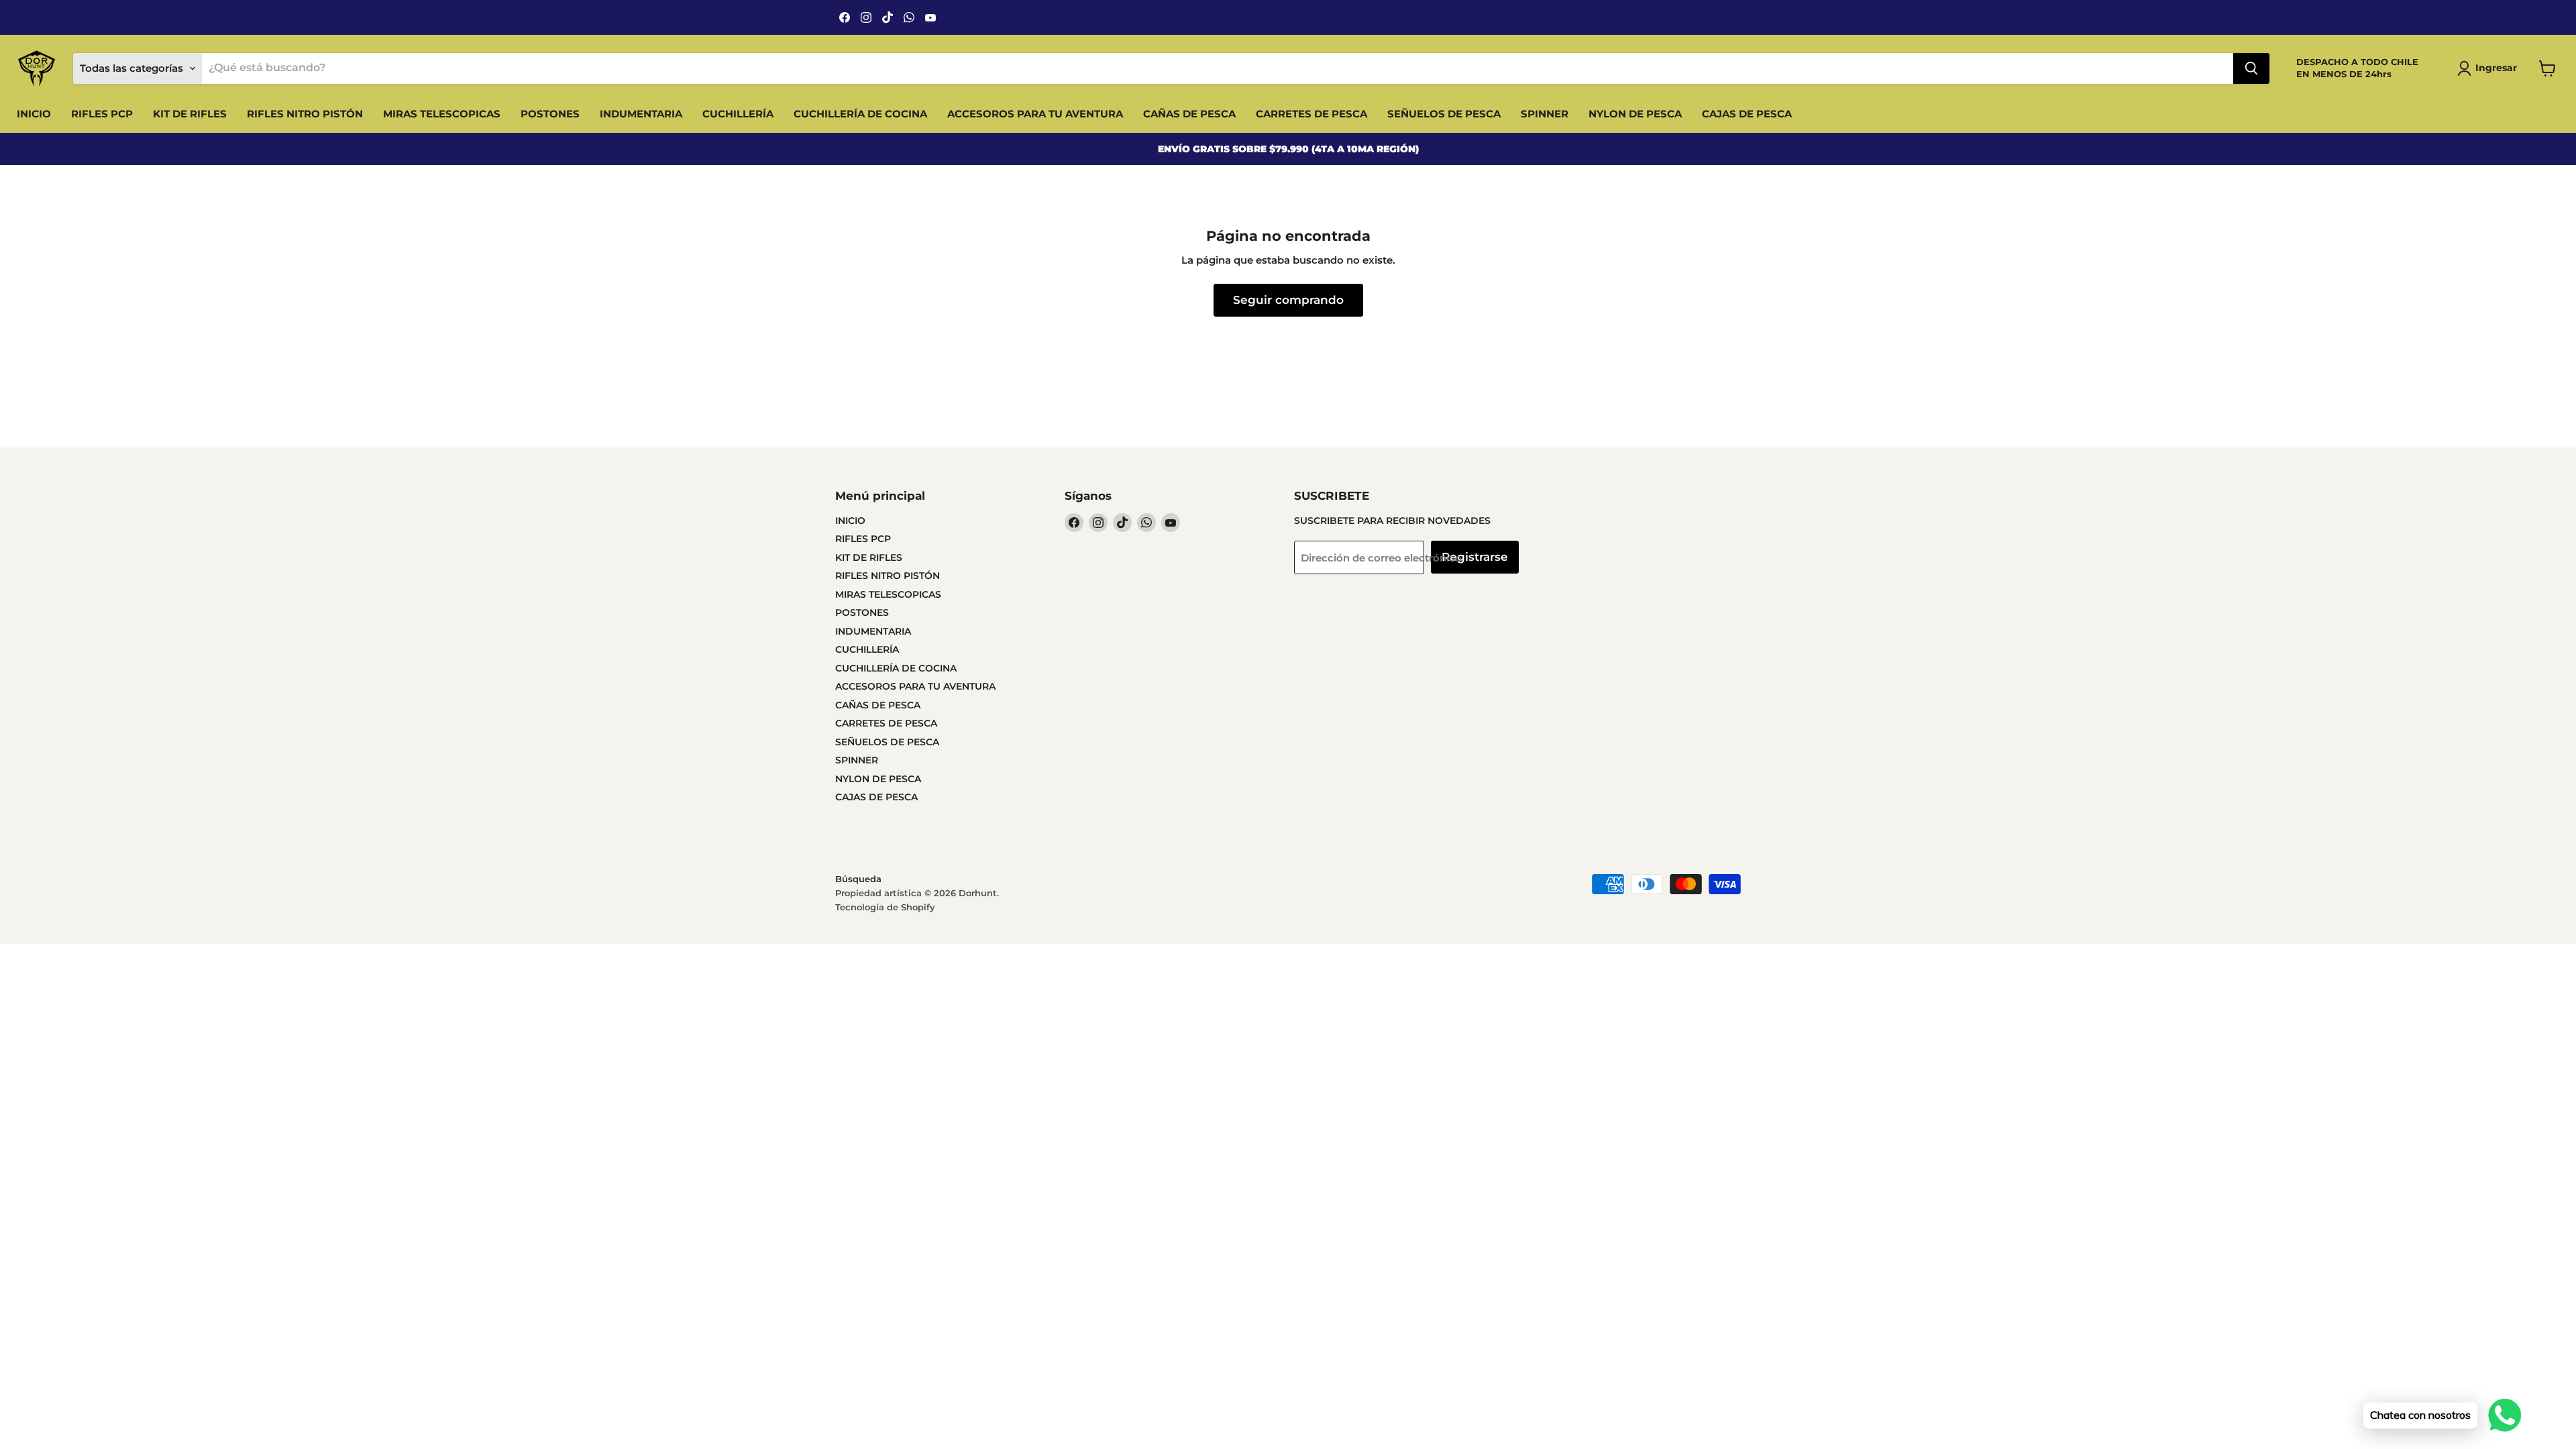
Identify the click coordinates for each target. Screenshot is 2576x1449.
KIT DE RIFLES (190, 114)
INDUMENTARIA (641, 114)
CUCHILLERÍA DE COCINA (860, 114)
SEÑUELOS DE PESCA (1444, 114)
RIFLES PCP (102, 114)
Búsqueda (858, 879)
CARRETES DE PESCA (1311, 114)
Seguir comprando (1288, 300)
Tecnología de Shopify (885, 907)
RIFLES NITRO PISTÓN (305, 114)
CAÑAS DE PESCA (1189, 114)
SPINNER (1545, 114)
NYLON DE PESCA (1635, 114)
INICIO (34, 114)
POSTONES (550, 114)
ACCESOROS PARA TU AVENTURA (1035, 114)
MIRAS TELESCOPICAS (442, 114)
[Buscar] (2251, 68)
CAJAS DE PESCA (1747, 114)
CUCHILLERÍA (738, 114)
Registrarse (1475, 557)
